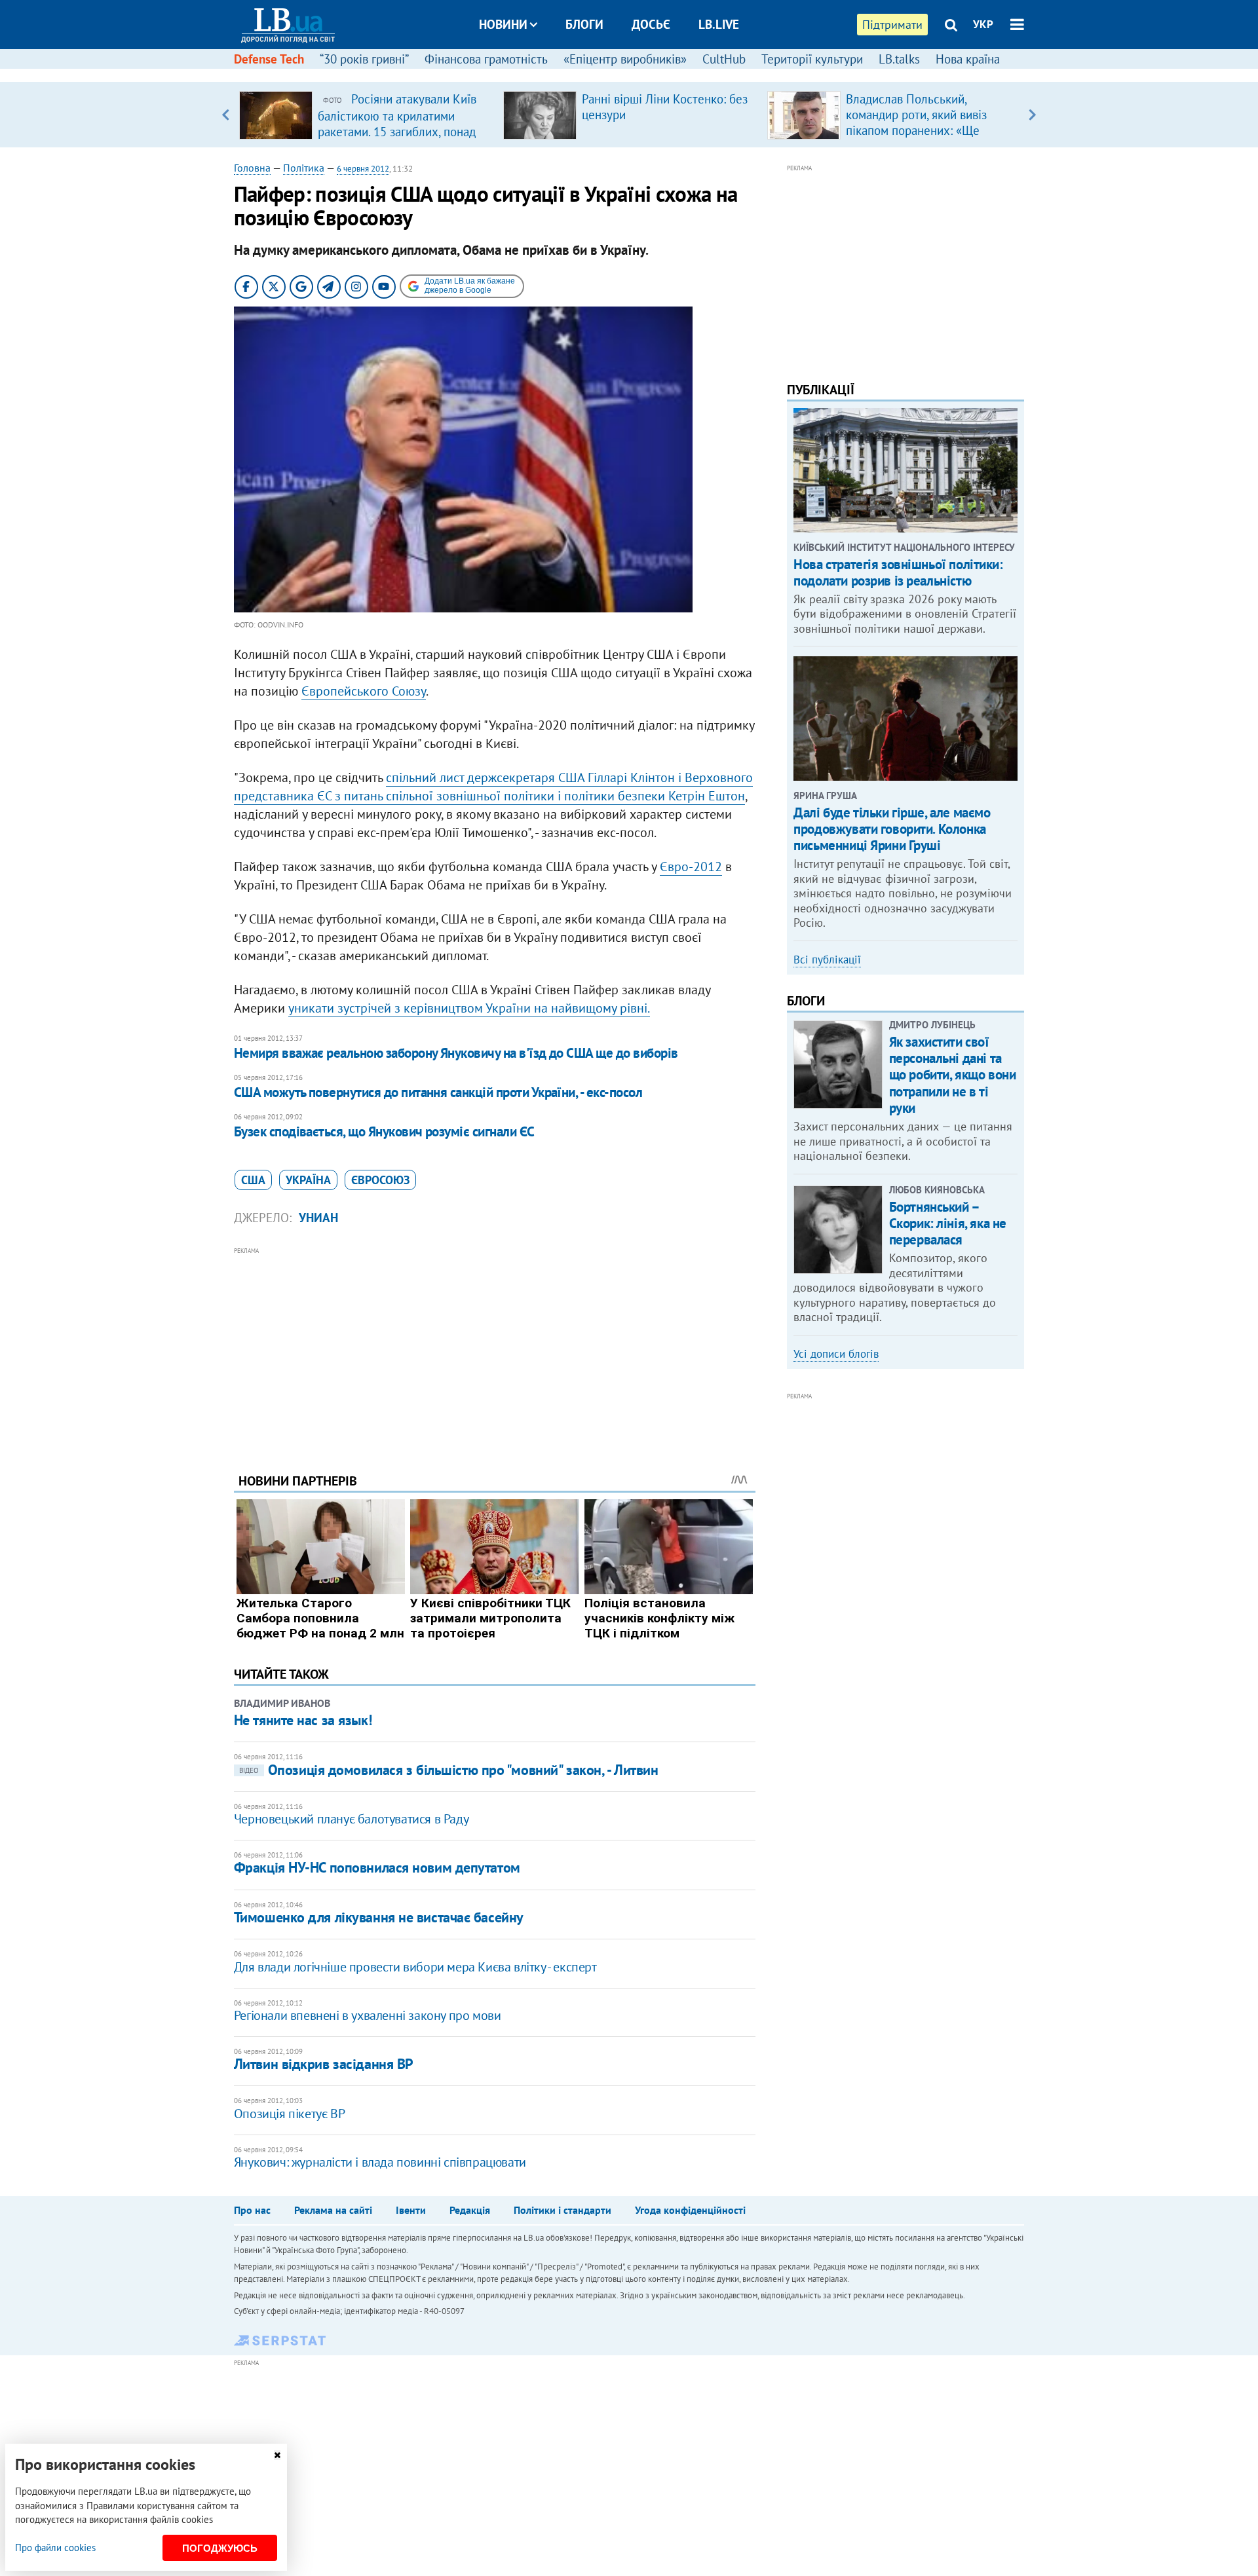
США (253, 1180)
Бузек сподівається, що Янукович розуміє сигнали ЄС (384, 1131)
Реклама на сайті (333, 2210)
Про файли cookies (55, 2548)
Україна (308, 1180)
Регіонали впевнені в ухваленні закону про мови (368, 2015)
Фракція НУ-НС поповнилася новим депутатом (377, 1867)
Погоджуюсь (220, 2548)
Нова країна (968, 59)
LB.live (719, 24)
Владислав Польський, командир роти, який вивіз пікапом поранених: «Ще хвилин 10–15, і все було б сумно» (919, 130)
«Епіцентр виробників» (625, 59)
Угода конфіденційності (690, 2210)
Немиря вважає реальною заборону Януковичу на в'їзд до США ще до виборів (456, 1053)
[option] (366, 115)
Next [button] (1032, 115)
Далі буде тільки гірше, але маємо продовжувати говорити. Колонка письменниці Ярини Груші (892, 829)
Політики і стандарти (562, 2210)
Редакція (470, 2210)
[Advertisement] (495, 1350)
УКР (983, 24)
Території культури (812, 59)
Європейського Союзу (364, 691)
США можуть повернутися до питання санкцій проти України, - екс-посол (438, 1092)
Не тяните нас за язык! (303, 1720)
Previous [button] (226, 115)
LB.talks (899, 59)
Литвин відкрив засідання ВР (324, 2064)
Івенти (411, 2210)
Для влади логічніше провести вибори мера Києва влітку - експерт (415, 1967)
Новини (503, 24)
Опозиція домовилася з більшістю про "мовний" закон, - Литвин (449, 1770)
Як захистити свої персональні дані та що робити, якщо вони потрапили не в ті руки (953, 1075)
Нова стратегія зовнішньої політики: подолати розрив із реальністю (898, 572)
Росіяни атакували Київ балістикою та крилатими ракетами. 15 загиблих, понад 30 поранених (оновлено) (397, 123)
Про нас (252, 2210)
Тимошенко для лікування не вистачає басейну (379, 1917)
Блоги (584, 24)
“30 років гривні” (364, 59)
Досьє (651, 24)
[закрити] (277, 2455)
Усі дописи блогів (836, 1354)
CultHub (724, 59)
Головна (252, 168)
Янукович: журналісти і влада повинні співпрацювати (380, 2162)
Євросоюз (380, 1180)
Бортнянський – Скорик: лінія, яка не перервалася (948, 1223)
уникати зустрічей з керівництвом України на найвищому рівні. (469, 1008)
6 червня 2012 (363, 169)
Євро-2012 (691, 867)
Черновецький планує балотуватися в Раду (351, 1819)
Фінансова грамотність (486, 59)
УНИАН (318, 1218)
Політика (304, 168)
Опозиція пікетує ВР (289, 2114)
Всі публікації (827, 960)
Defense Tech (269, 59)
